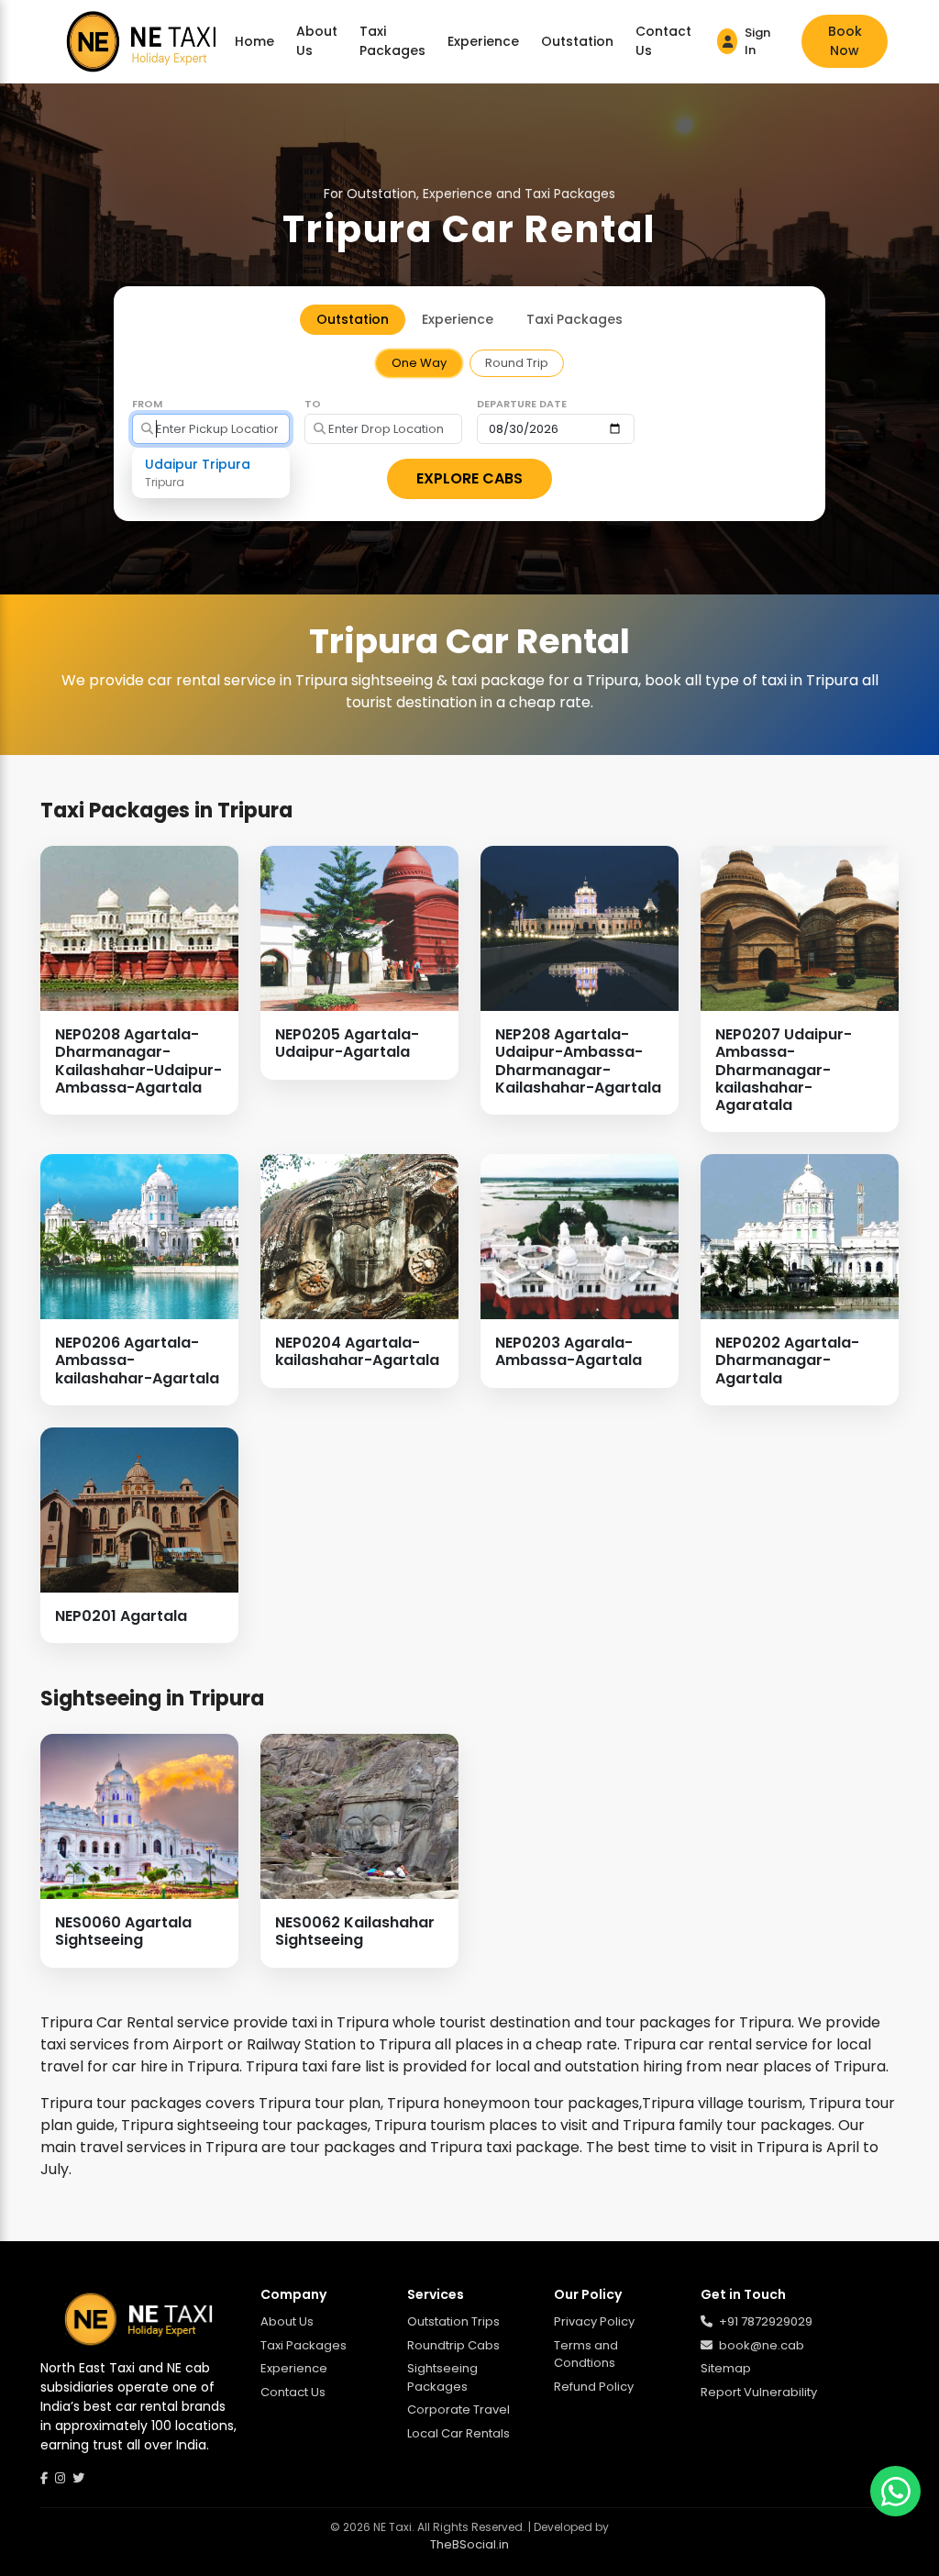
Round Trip (517, 363)
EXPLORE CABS (469, 478)
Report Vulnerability (759, 2392)
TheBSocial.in (469, 2544)
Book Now (845, 41)
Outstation (577, 41)
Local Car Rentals (458, 2433)
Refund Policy (594, 2387)
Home (254, 41)
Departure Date (522, 404)
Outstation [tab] (353, 319)
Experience (483, 41)
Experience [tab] (458, 319)
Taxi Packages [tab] (574, 319)
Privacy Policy (594, 2321)
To (313, 404)
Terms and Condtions (586, 2354)
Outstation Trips (453, 2321)
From (147, 404)
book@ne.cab (760, 2345)
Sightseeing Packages (442, 2377)
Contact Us (663, 41)
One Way (419, 363)
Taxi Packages (392, 41)
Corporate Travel (458, 2409)
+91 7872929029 (764, 2321)
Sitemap (726, 2368)
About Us (317, 41)
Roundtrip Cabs (453, 2345)
